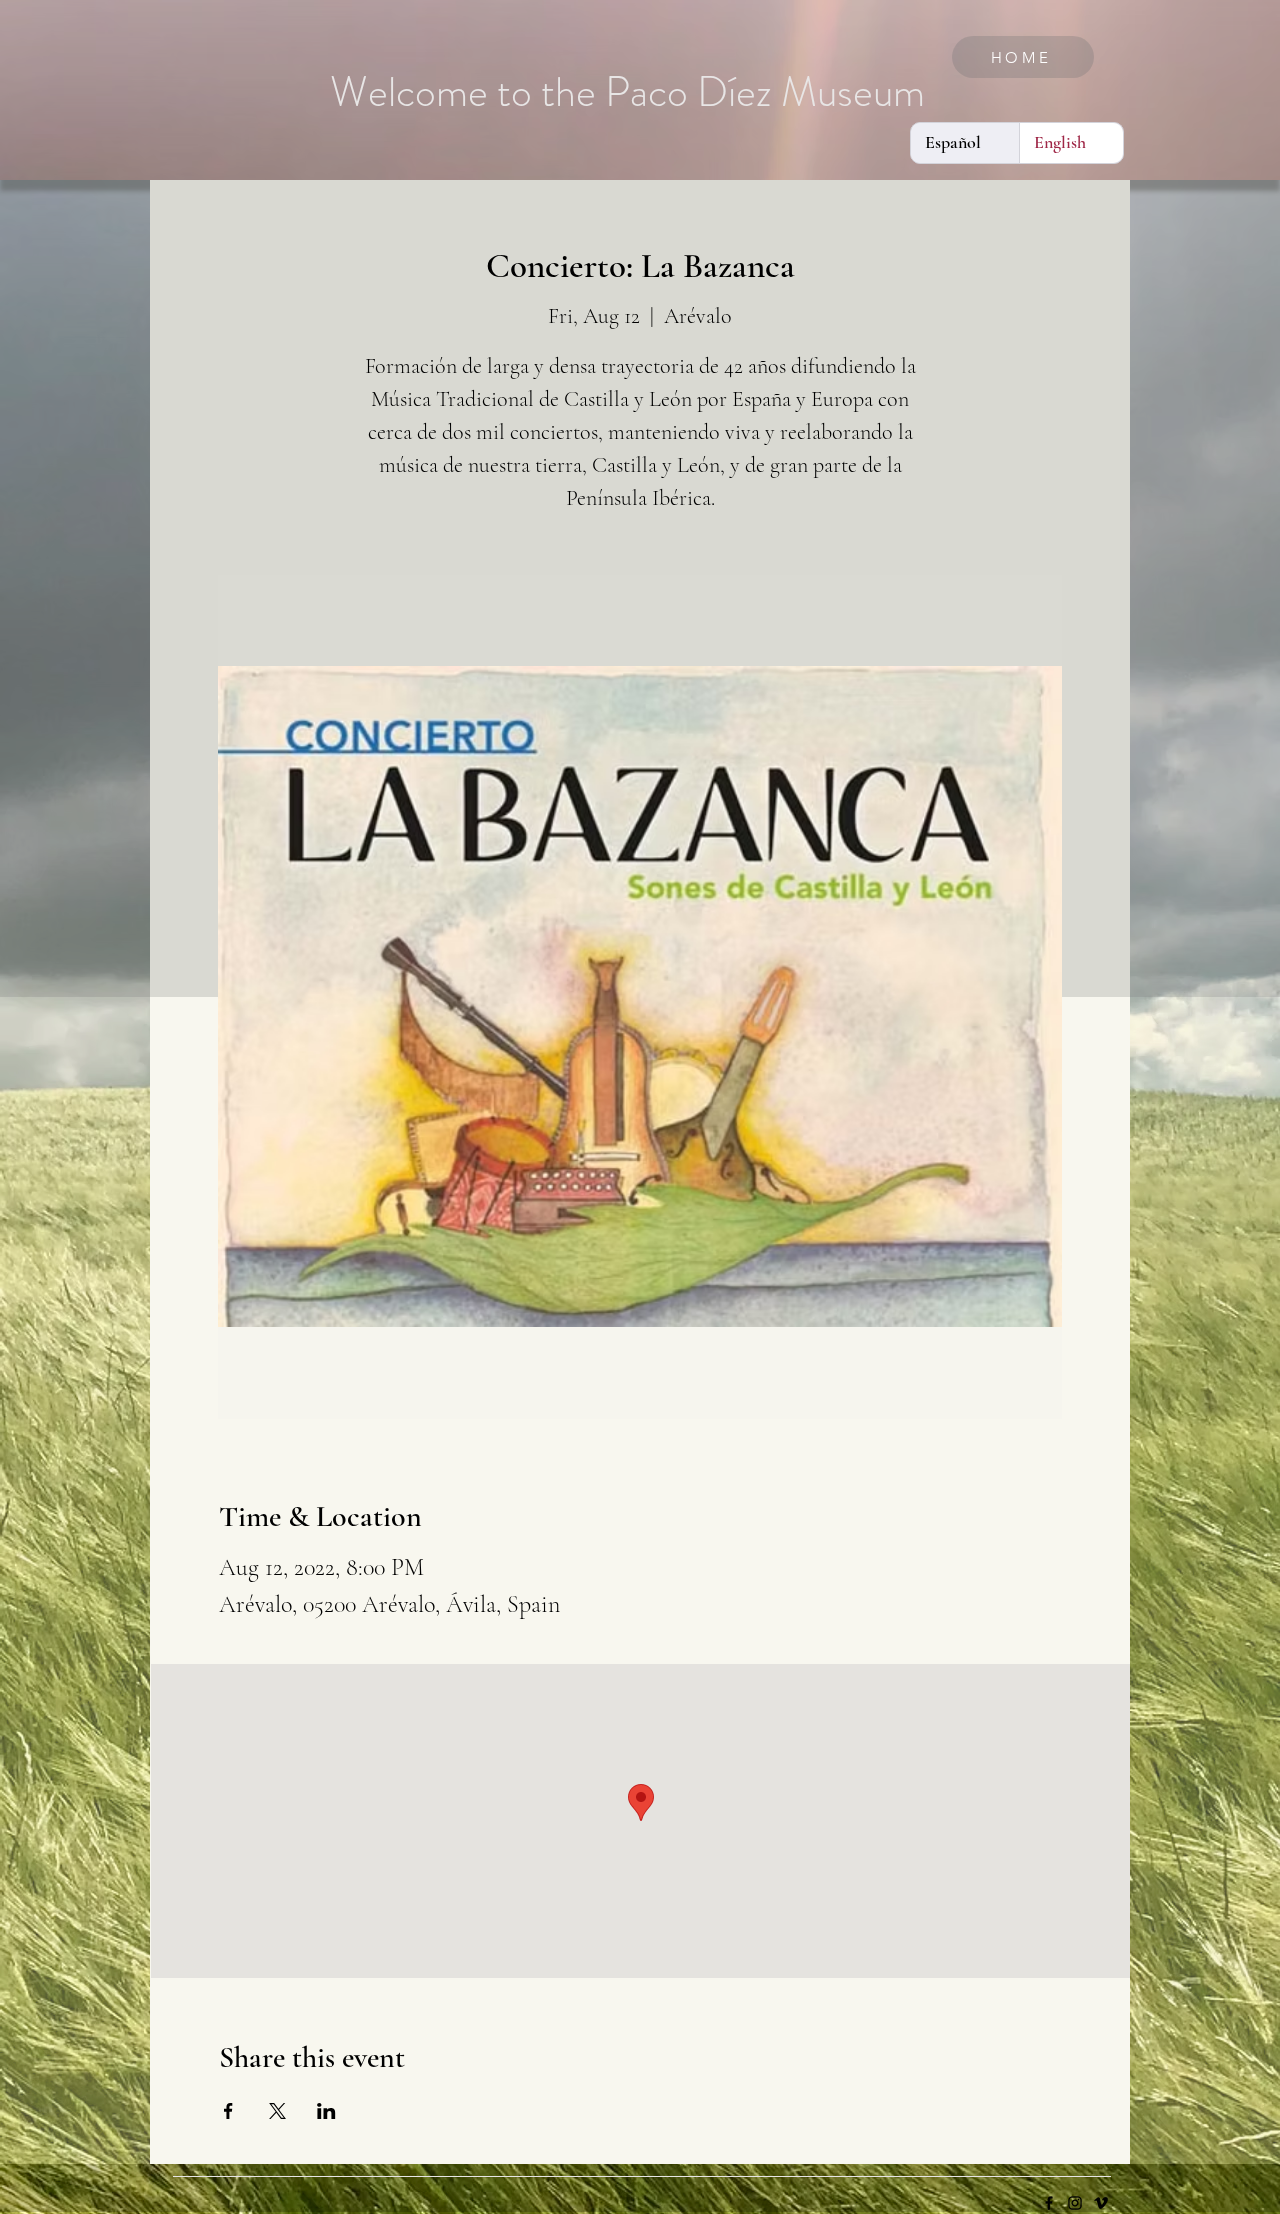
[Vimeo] (1101, 2203)
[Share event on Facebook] (228, 2111)
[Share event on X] (277, 2111)
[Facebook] (1049, 2203)
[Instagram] (1075, 2203)
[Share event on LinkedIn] (326, 2111)
